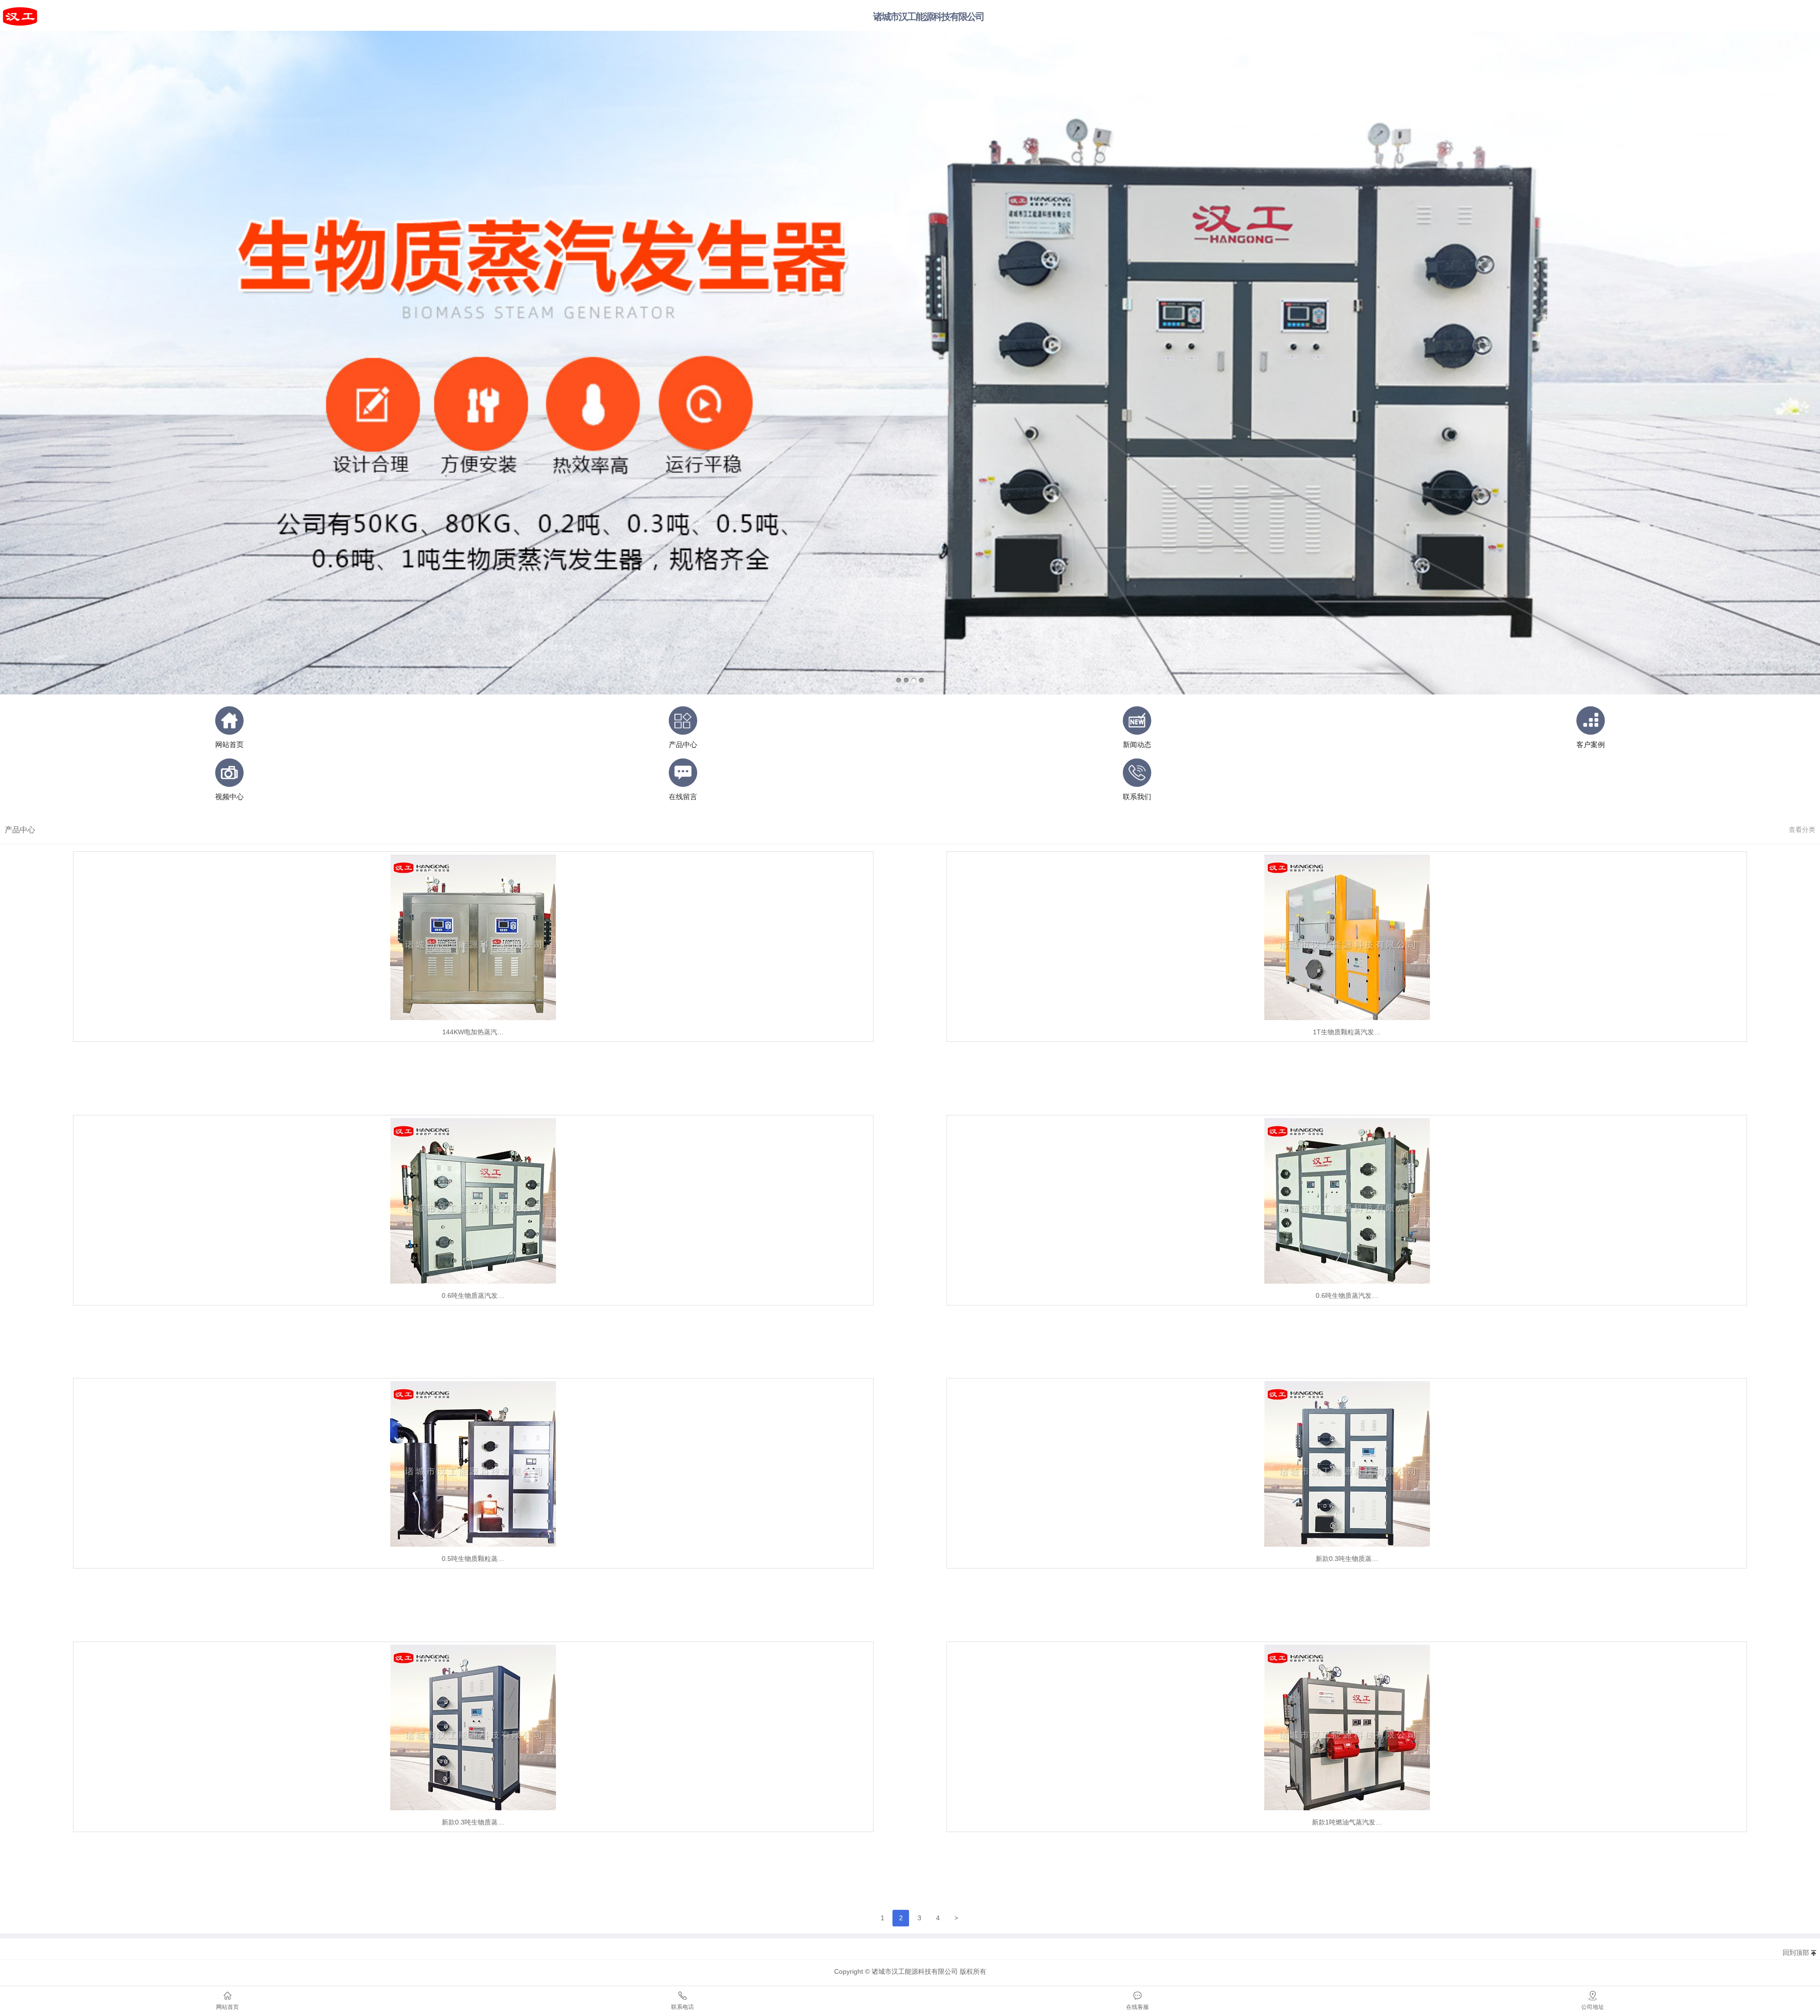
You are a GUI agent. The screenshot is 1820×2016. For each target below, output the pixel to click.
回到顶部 (1796, 1952)
